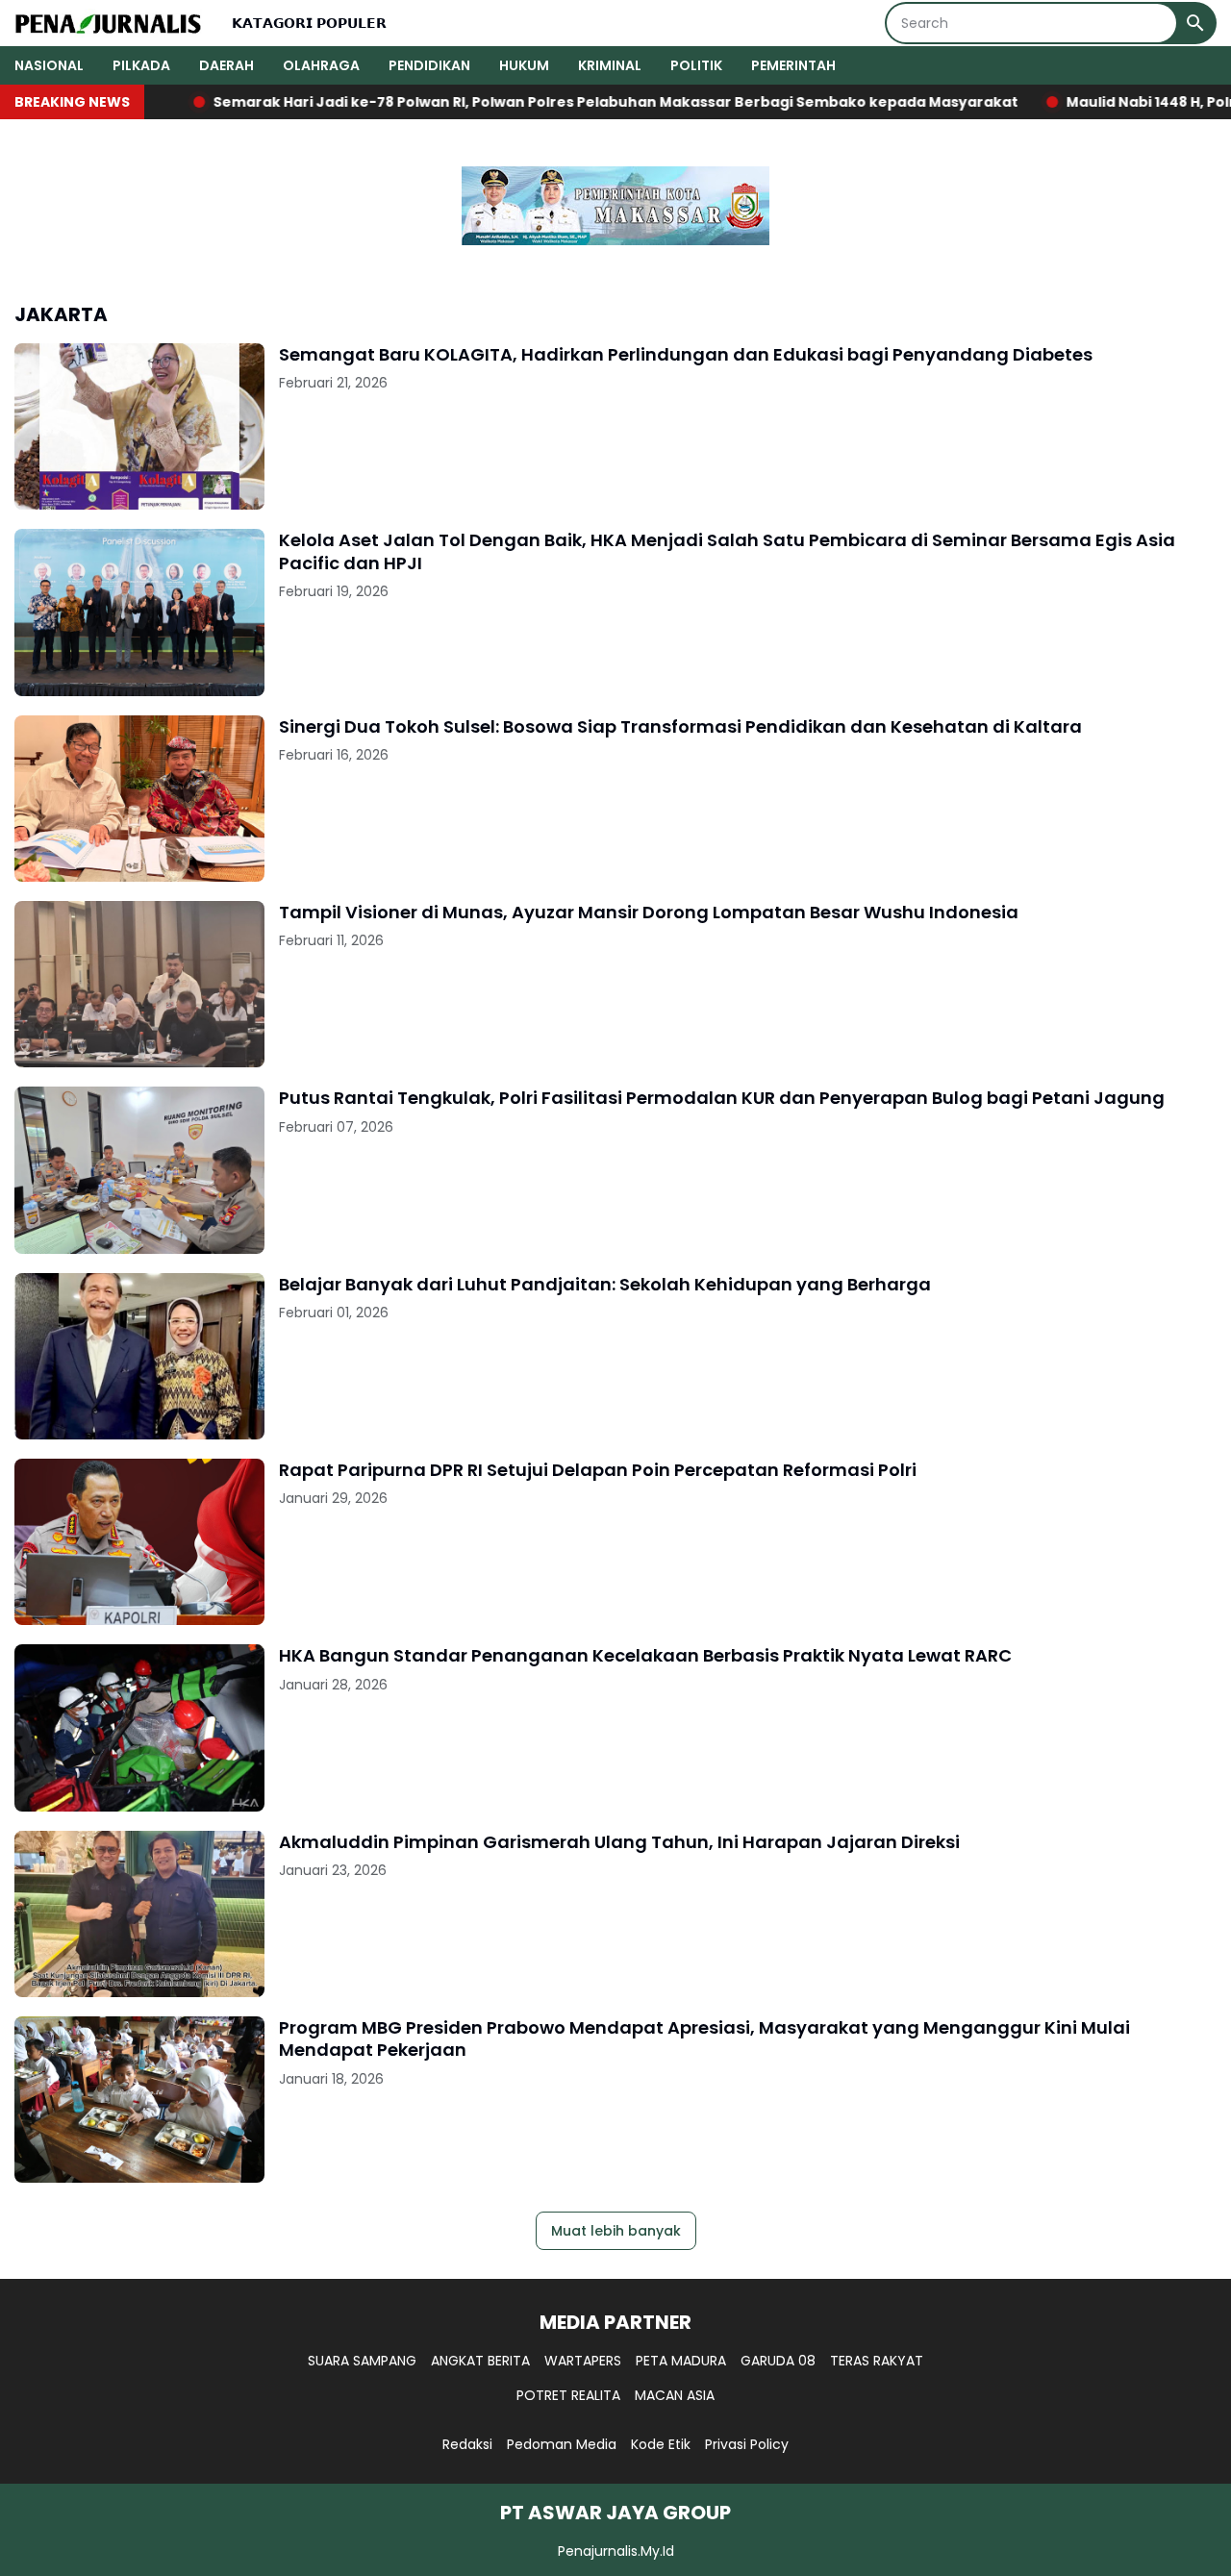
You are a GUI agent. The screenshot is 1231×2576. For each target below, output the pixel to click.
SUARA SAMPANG (362, 2361)
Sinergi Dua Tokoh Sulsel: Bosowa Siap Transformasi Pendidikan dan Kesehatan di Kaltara (680, 726)
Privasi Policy (747, 2444)
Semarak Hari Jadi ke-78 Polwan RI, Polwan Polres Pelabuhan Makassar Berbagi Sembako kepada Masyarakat (533, 102)
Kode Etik (661, 2444)
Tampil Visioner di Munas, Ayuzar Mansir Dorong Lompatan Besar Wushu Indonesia (649, 912)
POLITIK (696, 65)
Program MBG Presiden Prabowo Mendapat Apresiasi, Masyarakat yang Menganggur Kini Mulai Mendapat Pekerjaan (704, 2039)
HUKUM (524, 65)
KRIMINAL (610, 65)
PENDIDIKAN (429, 65)
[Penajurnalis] (109, 23)
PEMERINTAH (793, 65)
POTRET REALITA (568, 2395)
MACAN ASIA (675, 2395)
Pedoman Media (562, 2444)
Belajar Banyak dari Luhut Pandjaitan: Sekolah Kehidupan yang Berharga (605, 1284)
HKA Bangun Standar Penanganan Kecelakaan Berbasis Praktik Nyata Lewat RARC (645, 1655)
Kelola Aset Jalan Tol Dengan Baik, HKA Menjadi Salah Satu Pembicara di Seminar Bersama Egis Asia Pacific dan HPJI (727, 551)
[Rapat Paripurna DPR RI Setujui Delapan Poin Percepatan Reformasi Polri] (139, 1542)
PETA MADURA (681, 2361)
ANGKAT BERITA (480, 2361)
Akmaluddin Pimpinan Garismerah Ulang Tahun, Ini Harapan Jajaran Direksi (619, 1842)
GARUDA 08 (778, 2361)
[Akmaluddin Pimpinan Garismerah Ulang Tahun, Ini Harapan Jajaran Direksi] (139, 1914)
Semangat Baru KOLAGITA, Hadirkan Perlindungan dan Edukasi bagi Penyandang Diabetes (686, 354)
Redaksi (467, 2444)
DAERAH (226, 65)
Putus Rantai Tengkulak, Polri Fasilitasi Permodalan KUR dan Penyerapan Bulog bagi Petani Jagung (722, 1098)
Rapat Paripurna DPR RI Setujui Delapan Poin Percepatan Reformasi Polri (598, 1470)
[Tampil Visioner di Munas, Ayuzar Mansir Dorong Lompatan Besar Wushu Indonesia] (139, 984)
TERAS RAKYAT (877, 2361)
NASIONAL (49, 65)
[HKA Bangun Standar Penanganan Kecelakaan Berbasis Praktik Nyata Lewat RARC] (139, 1727)
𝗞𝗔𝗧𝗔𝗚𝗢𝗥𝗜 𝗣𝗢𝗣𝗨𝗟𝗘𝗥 (309, 23)
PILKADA (141, 65)
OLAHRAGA (321, 65)
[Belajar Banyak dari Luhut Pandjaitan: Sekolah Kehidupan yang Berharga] (139, 1356)
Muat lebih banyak (616, 2231)
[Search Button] (1195, 23)
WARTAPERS (583, 2361)
